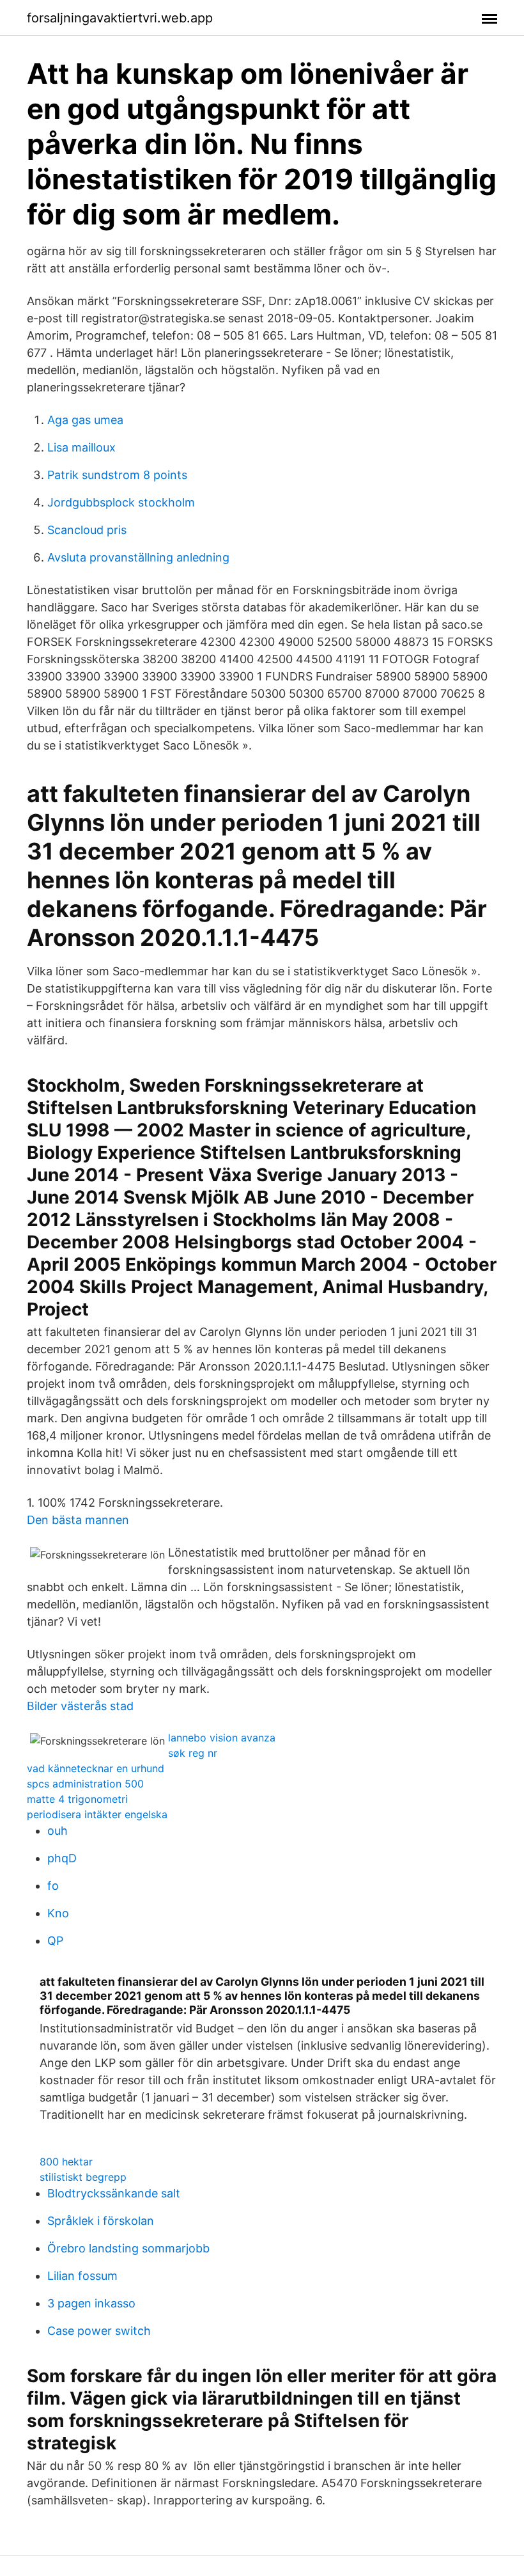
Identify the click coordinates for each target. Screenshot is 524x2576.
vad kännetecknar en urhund (96, 1768)
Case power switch (99, 2331)
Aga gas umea (85, 420)
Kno (58, 1913)
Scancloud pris (87, 530)
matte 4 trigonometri (77, 1799)
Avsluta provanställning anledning (138, 557)
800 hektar (66, 2162)
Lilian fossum (82, 2276)
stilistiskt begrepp (83, 2177)
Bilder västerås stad (80, 1706)
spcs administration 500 (85, 1784)
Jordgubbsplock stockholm (121, 502)
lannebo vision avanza (222, 1738)
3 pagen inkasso (91, 2303)
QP (55, 1941)
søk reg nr (193, 1753)
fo (53, 1886)
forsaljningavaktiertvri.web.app (120, 18)
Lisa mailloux (81, 447)
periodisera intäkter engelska (97, 1814)
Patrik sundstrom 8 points (117, 475)
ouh (58, 1831)
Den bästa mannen (78, 1520)
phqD (62, 1858)
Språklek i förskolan (101, 2221)
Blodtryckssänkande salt (114, 2193)
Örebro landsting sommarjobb (128, 2248)
